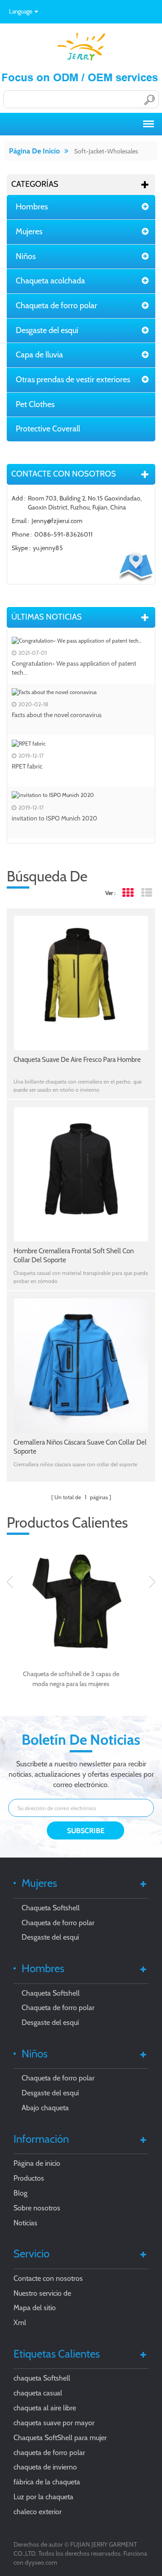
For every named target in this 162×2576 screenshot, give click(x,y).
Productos (29, 2178)
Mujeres (29, 232)
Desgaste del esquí (47, 330)
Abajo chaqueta (45, 2108)
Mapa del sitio (35, 2308)
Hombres (32, 207)
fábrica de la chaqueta (47, 2482)
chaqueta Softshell (42, 2378)
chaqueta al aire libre (45, 2408)
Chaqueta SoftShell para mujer (60, 2438)
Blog (20, 2193)
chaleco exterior (38, 2512)
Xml (20, 2323)
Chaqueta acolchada (50, 281)
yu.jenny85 (48, 548)
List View (146, 893)
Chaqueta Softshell (51, 1908)
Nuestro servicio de (42, 2293)
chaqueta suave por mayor (54, 2423)
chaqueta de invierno (45, 2467)
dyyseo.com (41, 2562)
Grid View (128, 893)
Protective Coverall (48, 429)
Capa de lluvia (39, 355)
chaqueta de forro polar (49, 2453)
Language (21, 11)
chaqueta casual (38, 2393)
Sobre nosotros (37, 2208)
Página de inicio (34, 151)
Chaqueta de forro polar (56, 306)
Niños (26, 256)
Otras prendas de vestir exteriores (73, 380)
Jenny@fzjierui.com (57, 521)
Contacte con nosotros (48, 2278)
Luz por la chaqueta (43, 2497)
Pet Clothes (35, 404)
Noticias (25, 2223)
